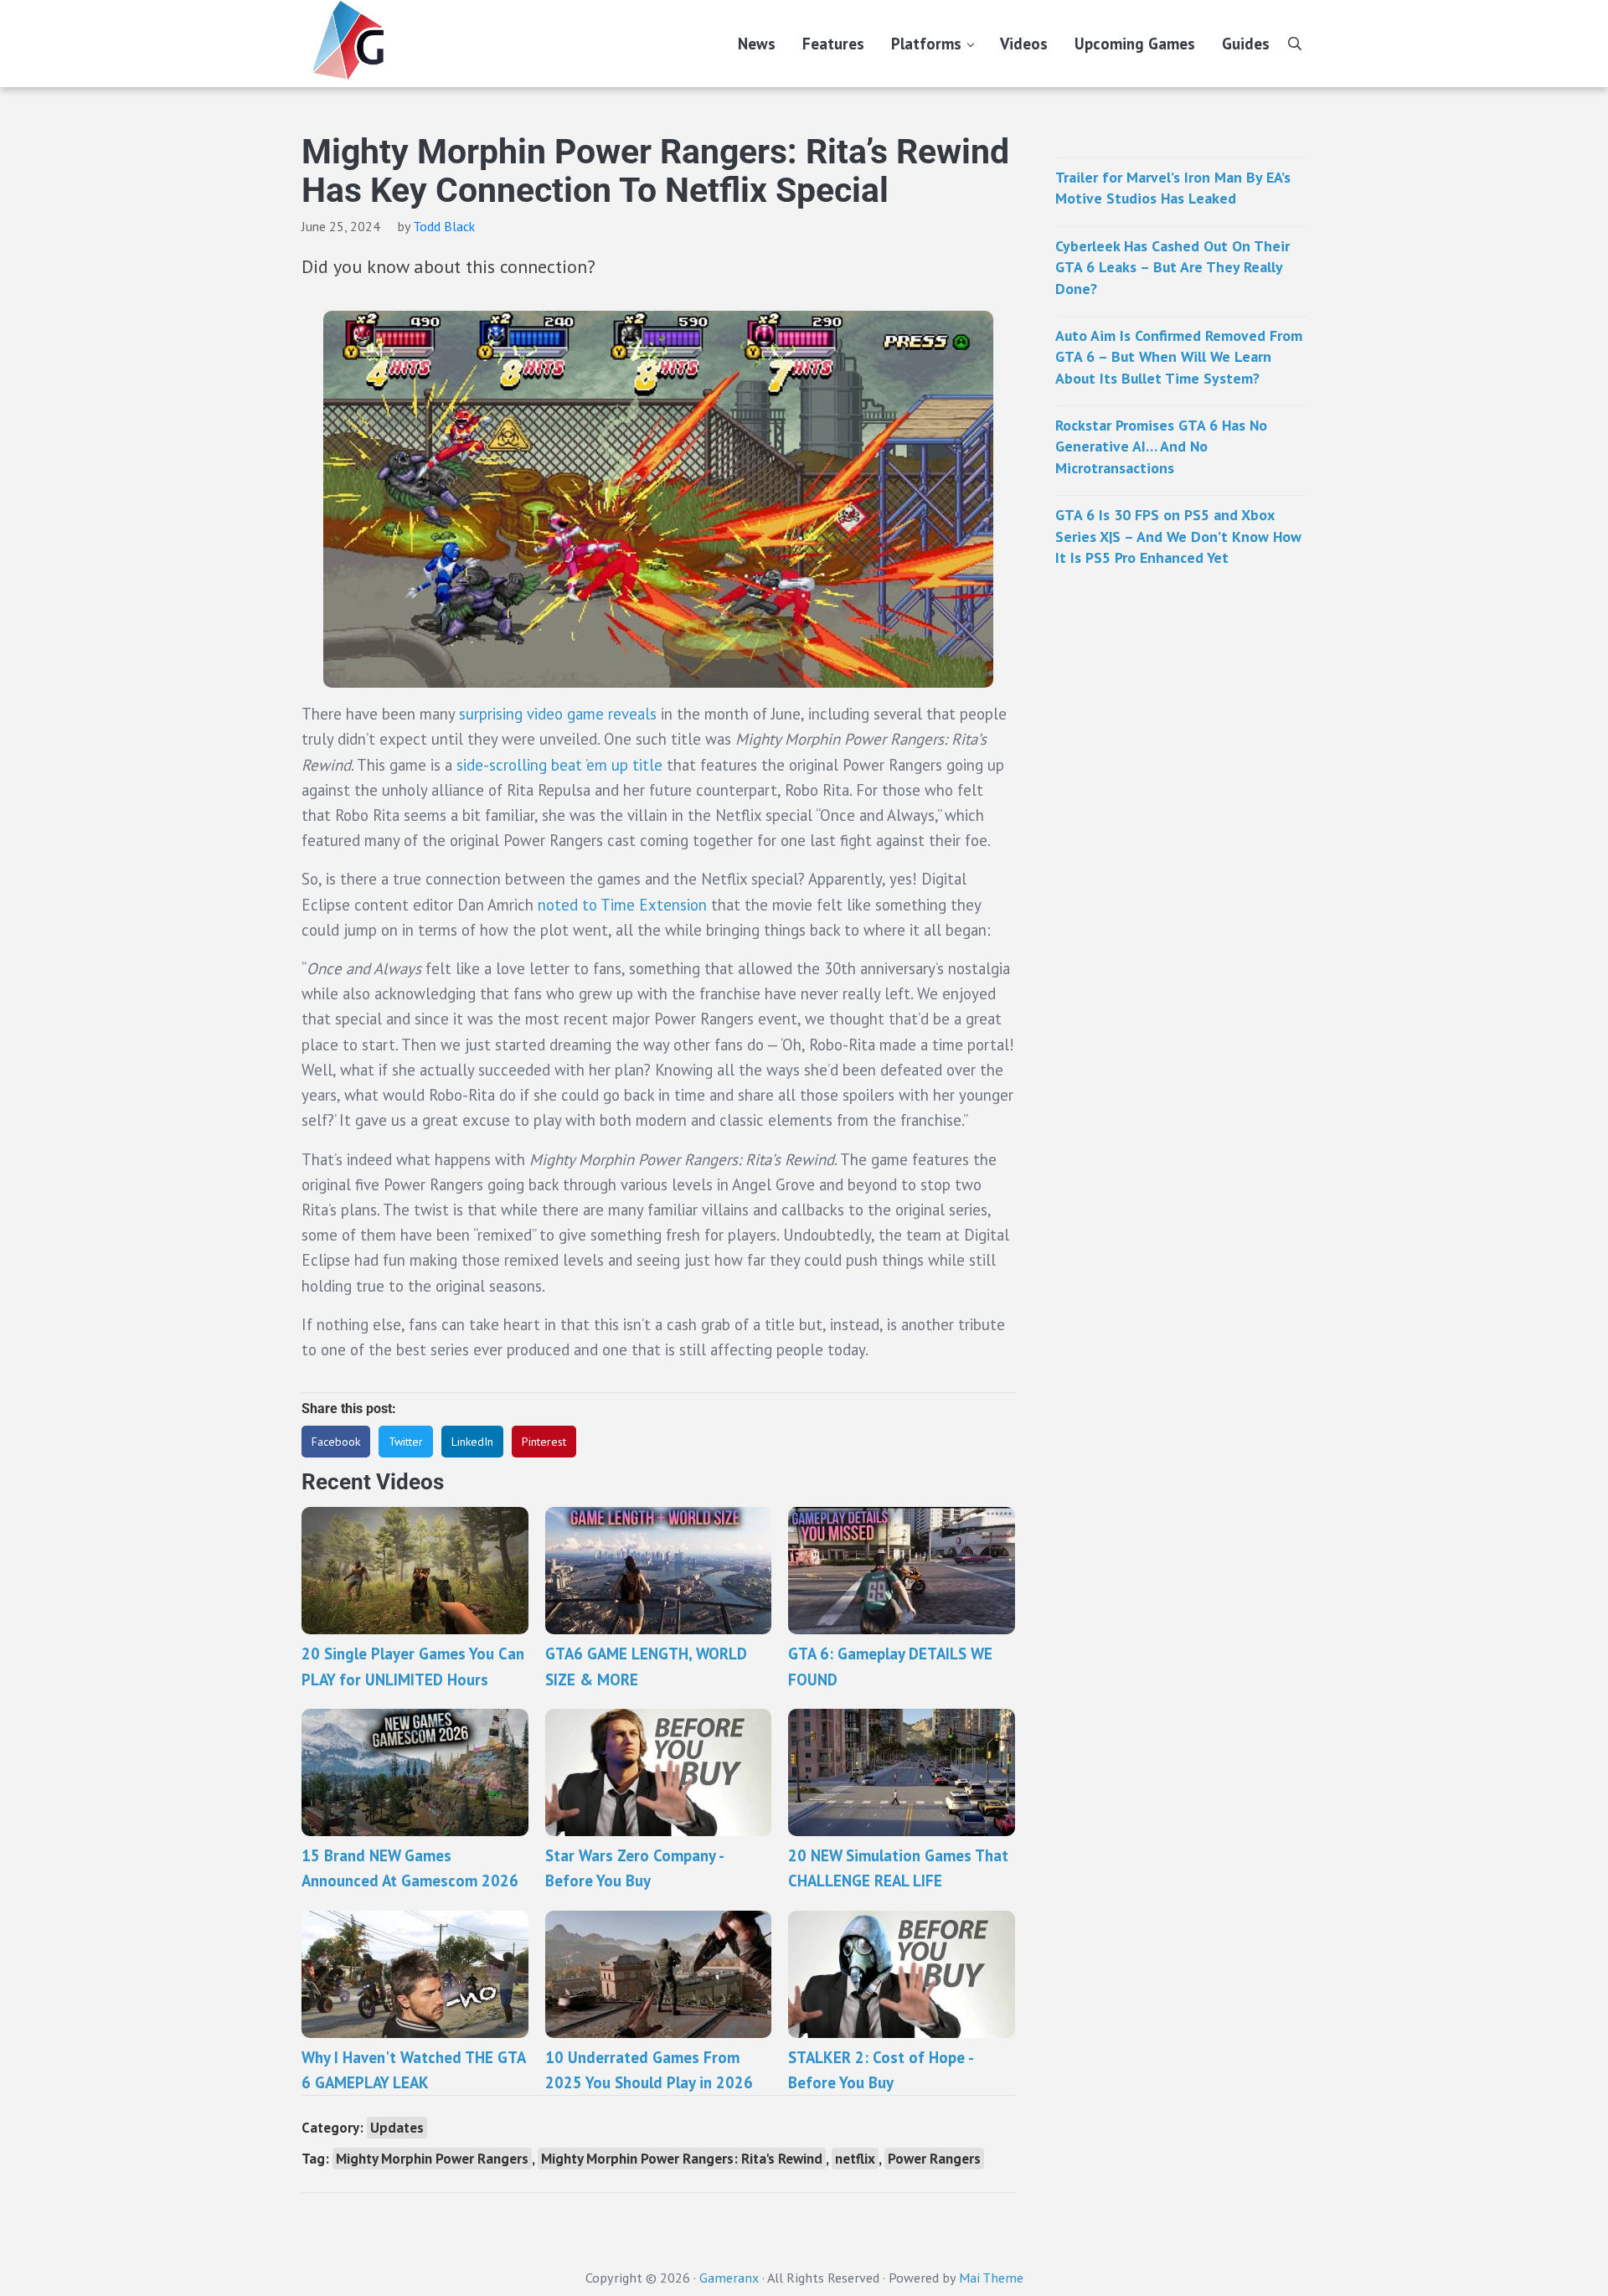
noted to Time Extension (622, 905)
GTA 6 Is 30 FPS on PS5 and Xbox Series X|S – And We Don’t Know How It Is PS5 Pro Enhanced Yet (1178, 536)
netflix (855, 2159)
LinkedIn (472, 1442)
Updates (397, 2128)
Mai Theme (991, 2278)
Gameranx (729, 2278)
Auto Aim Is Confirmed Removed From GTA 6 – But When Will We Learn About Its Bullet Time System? (1179, 357)
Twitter (406, 1442)
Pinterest (544, 1442)
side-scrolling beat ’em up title (559, 765)
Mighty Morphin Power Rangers (432, 2159)
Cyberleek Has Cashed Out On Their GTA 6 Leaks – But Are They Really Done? (1172, 267)
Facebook (336, 1442)
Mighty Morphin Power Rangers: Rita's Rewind (682, 2159)
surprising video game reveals (558, 714)
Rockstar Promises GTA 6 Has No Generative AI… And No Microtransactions (1161, 446)
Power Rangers (934, 2159)
